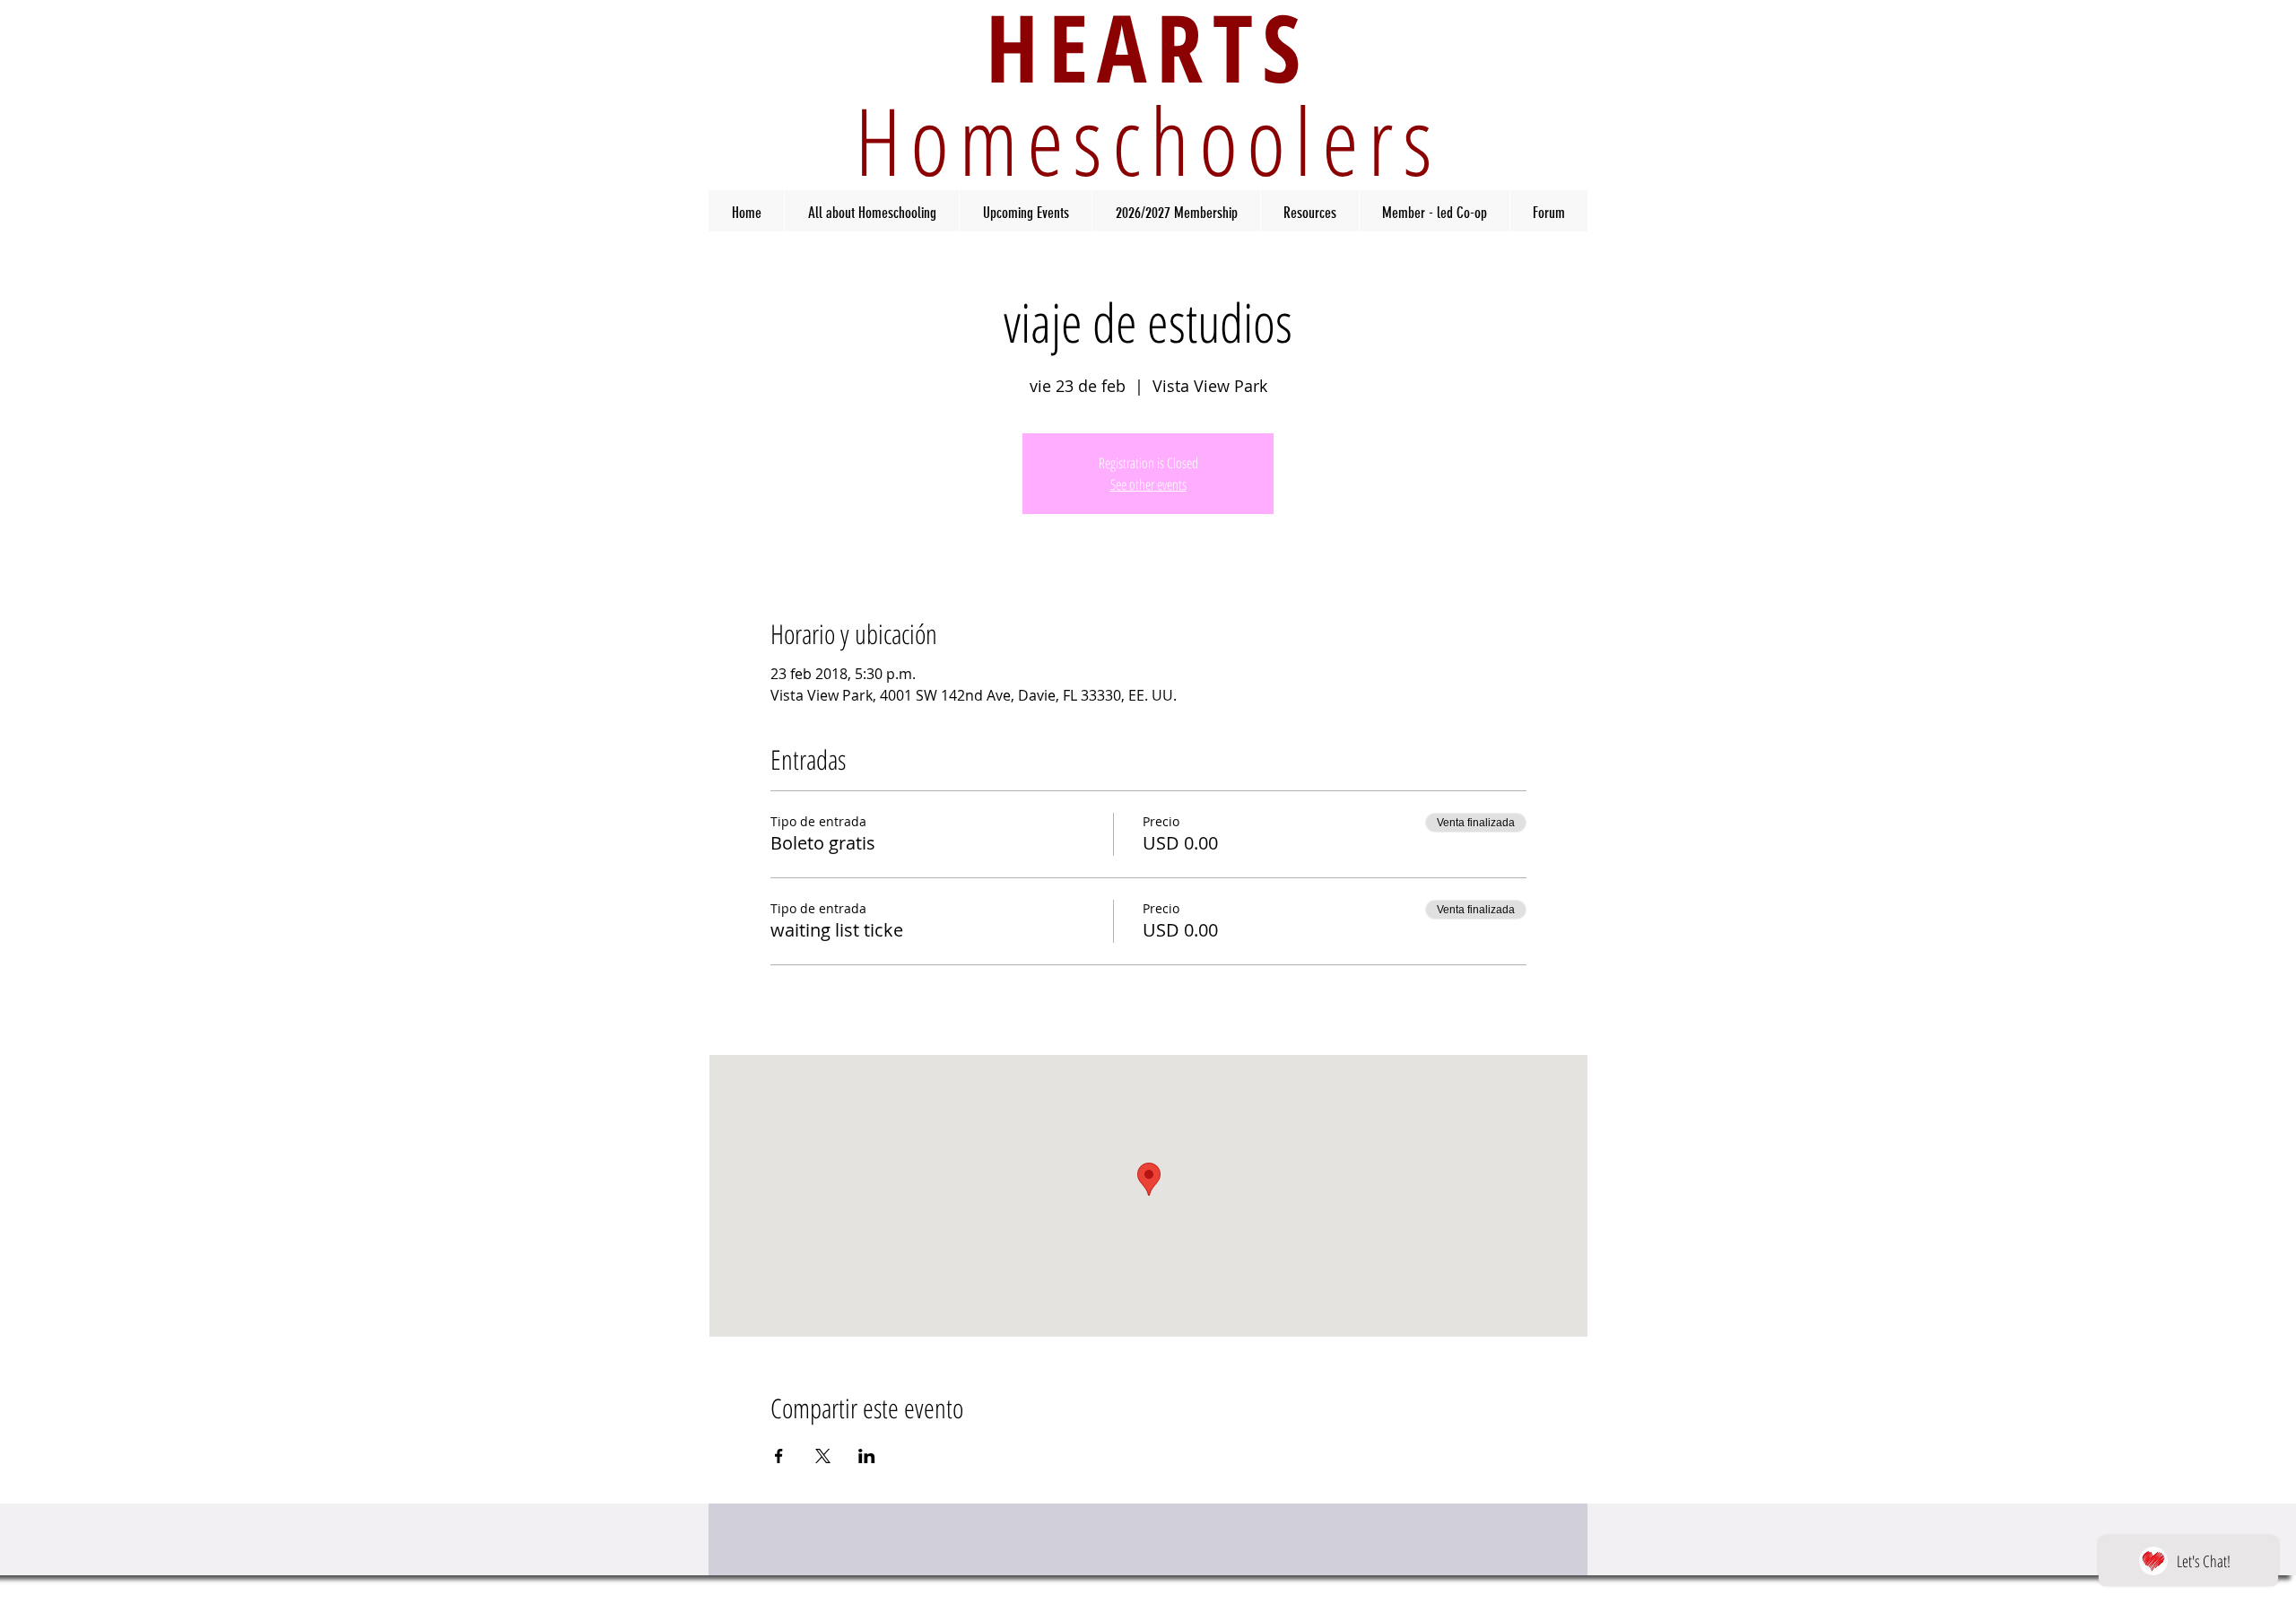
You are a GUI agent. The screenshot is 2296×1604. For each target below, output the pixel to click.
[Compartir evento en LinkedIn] (867, 1456)
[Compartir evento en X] (823, 1456)
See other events (1148, 484)
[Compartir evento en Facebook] (779, 1456)
